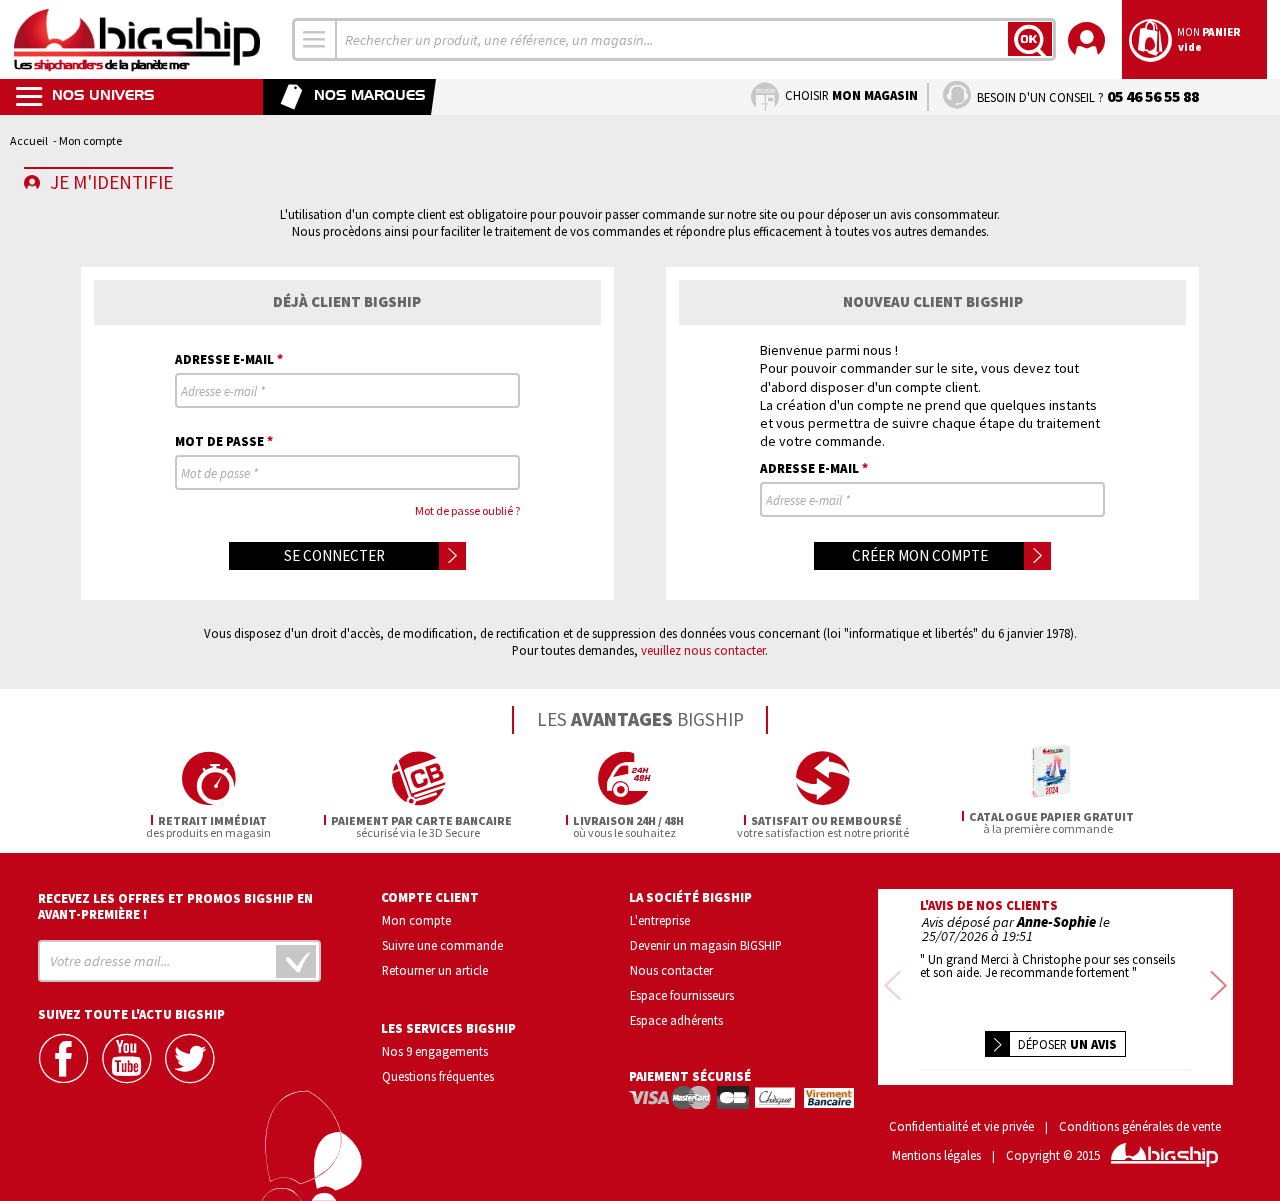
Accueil (29, 140)
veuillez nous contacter (703, 650)
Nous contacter (671, 970)
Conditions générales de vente (1140, 1126)
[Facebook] (66, 1058)
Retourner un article (435, 970)
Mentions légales (936, 1155)
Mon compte (416, 920)
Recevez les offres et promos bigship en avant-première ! (175, 906)
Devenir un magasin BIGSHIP (706, 945)
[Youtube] (129, 1058)
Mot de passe (224, 440)
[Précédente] (892, 987)
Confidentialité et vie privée (961, 1126)
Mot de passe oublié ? (467, 510)
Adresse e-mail (229, 358)
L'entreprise (660, 920)
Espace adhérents (676, 1020)
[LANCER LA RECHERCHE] (1030, 39)
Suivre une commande (442, 945)
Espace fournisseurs (682, 995)
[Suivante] (1218, 987)
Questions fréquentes (438, 1076)
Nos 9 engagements (435, 1051)
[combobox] (315, 39)
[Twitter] (192, 1058)
